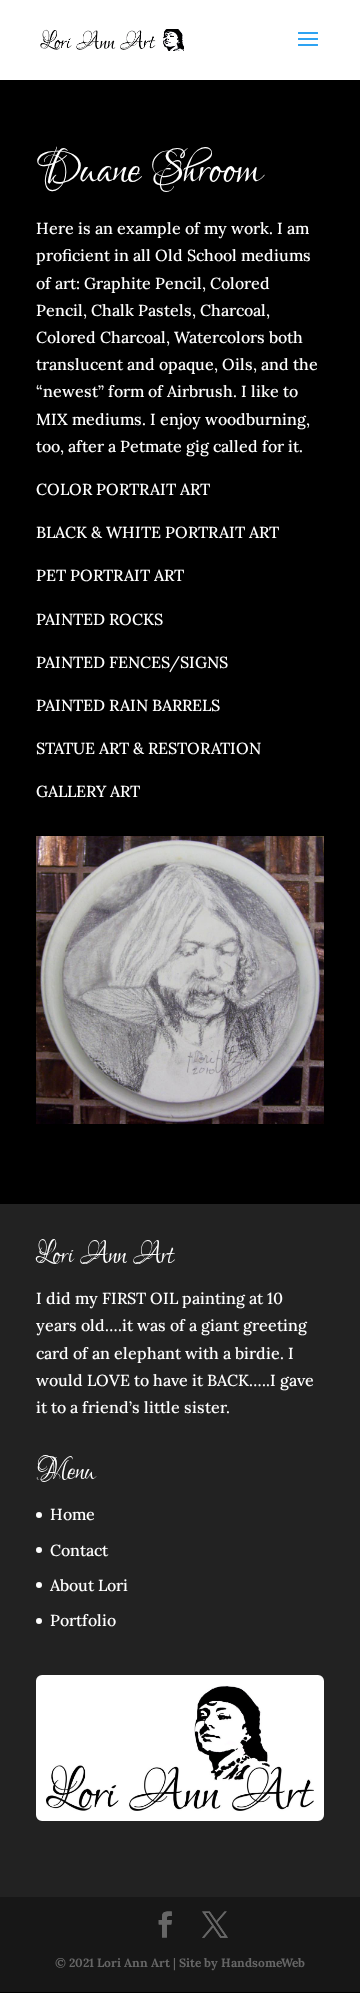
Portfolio (83, 1620)
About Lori (89, 1585)
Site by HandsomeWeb (242, 1962)
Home (72, 1514)
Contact (79, 1550)
